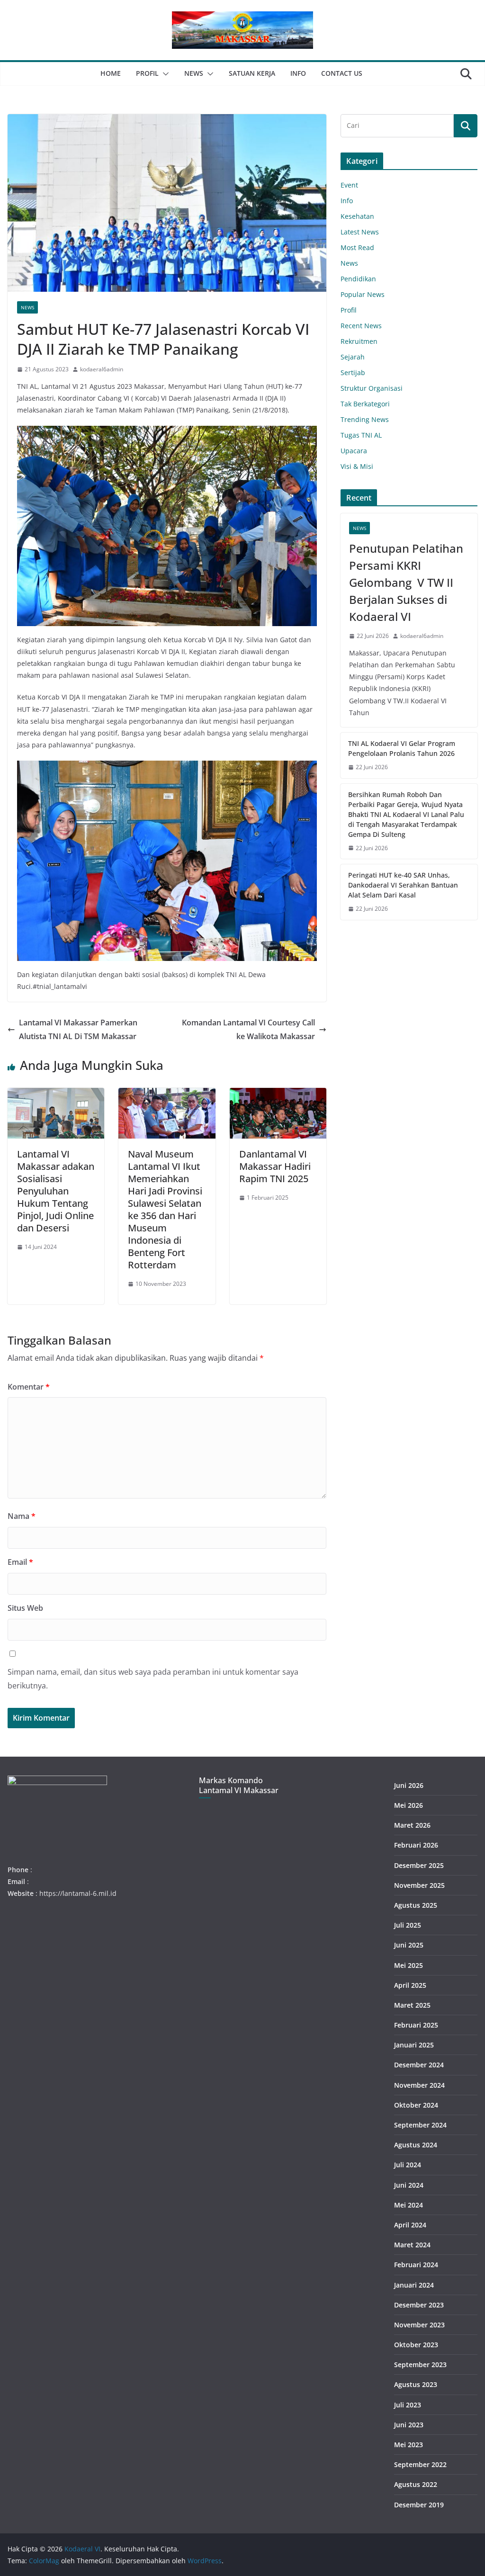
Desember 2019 (419, 2505)
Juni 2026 (409, 1785)
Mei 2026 (409, 1805)
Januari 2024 (414, 2285)
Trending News (365, 419)
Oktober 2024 (416, 2105)
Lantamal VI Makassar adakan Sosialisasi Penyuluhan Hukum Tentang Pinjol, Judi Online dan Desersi (56, 1191)
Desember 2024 (419, 2065)
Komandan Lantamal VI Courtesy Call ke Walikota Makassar (248, 1029)
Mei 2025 (409, 1965)
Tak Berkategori (365, 404)
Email (20, 1562)
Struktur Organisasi (372, 388)
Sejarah (353, 357)
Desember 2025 (419, 1865)
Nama (22, 1516)
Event (349, 185)
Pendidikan (358, 279)
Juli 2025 (408, 1925)
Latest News (360, 232)
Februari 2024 (416, 2265)
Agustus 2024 (416, 2145)
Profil (147, 73)
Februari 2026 (416, 1845)
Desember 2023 (419, 2305)
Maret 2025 (412, 2005)
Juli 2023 (408, 2405)
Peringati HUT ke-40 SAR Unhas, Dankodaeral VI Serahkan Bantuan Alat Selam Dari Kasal (403, 885)
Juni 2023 (409, 2425)
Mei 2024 (409, 2205)
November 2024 (419, 2085)
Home (111, 73)
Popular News (363, 294)
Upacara (354, 451)
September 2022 (420, 2464)
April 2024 (410, 2225)
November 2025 (419, 1885)
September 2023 (420, 2365)
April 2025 (410, 1985)
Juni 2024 (409, 2185)
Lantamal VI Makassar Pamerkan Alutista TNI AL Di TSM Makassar (78, 1029)
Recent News (361, 326)
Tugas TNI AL (361, 435)
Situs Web (25, 1608)
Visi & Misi (357, 466)
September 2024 (420, 2125)
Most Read (357, 247)
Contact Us (342, 73)
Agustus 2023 (416, 2384)
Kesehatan (357, 216)
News (194, 73)
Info (298, 73)
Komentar (29, 1387)
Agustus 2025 (416, 1905)
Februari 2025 (416, 2025)
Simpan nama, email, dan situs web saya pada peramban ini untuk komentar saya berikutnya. (153, 1679)
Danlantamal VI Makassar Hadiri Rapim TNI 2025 (275, 1166)
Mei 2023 (409, 2445)
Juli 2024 (408, 2165)
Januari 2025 (414, 2045)
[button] (164, 74)
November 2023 (419, 2325)
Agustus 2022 (416, 2484)
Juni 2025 (409, 1945)
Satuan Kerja (252, 73)
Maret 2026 (412, 1825)
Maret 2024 (412, 2245)
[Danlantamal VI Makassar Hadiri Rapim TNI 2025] (278, 1095)
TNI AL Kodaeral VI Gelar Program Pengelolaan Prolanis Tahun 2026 (402, 748)
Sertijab (353, 372)
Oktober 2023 (416, 2345)
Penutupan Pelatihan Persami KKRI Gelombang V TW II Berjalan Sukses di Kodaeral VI (406, 582)
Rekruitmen (359, 341)
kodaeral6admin (102, 369)
